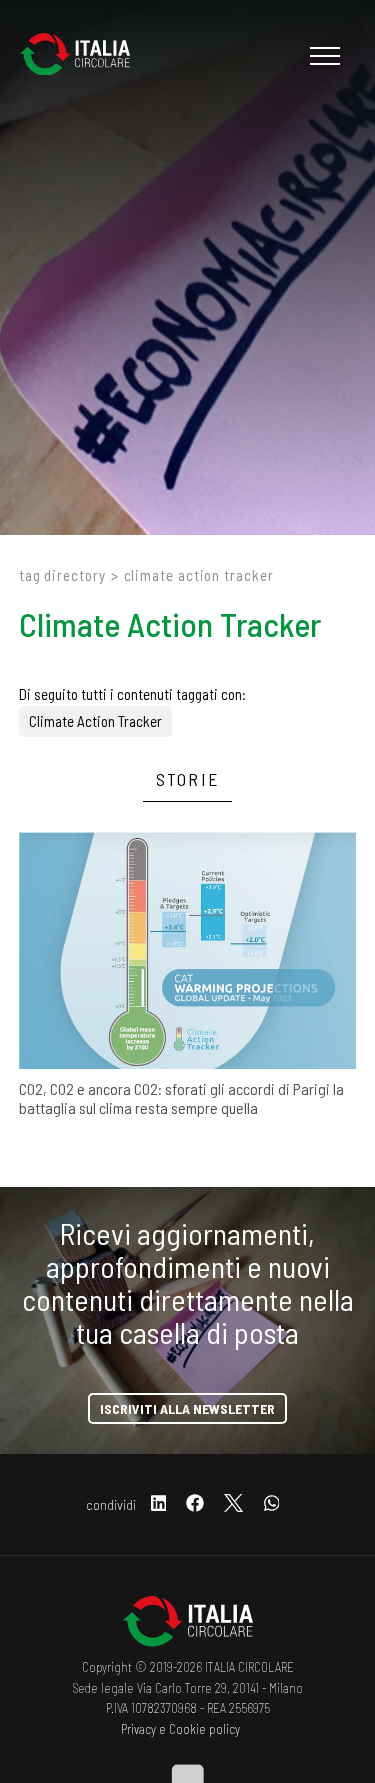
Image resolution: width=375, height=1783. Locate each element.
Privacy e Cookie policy (180, 1729)
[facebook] (195, 1504)
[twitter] (233, 1504)
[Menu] (322, 56)
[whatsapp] (272, 1504)
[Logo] (85, 56)
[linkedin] (159, 1504)
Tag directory (62, 575)
